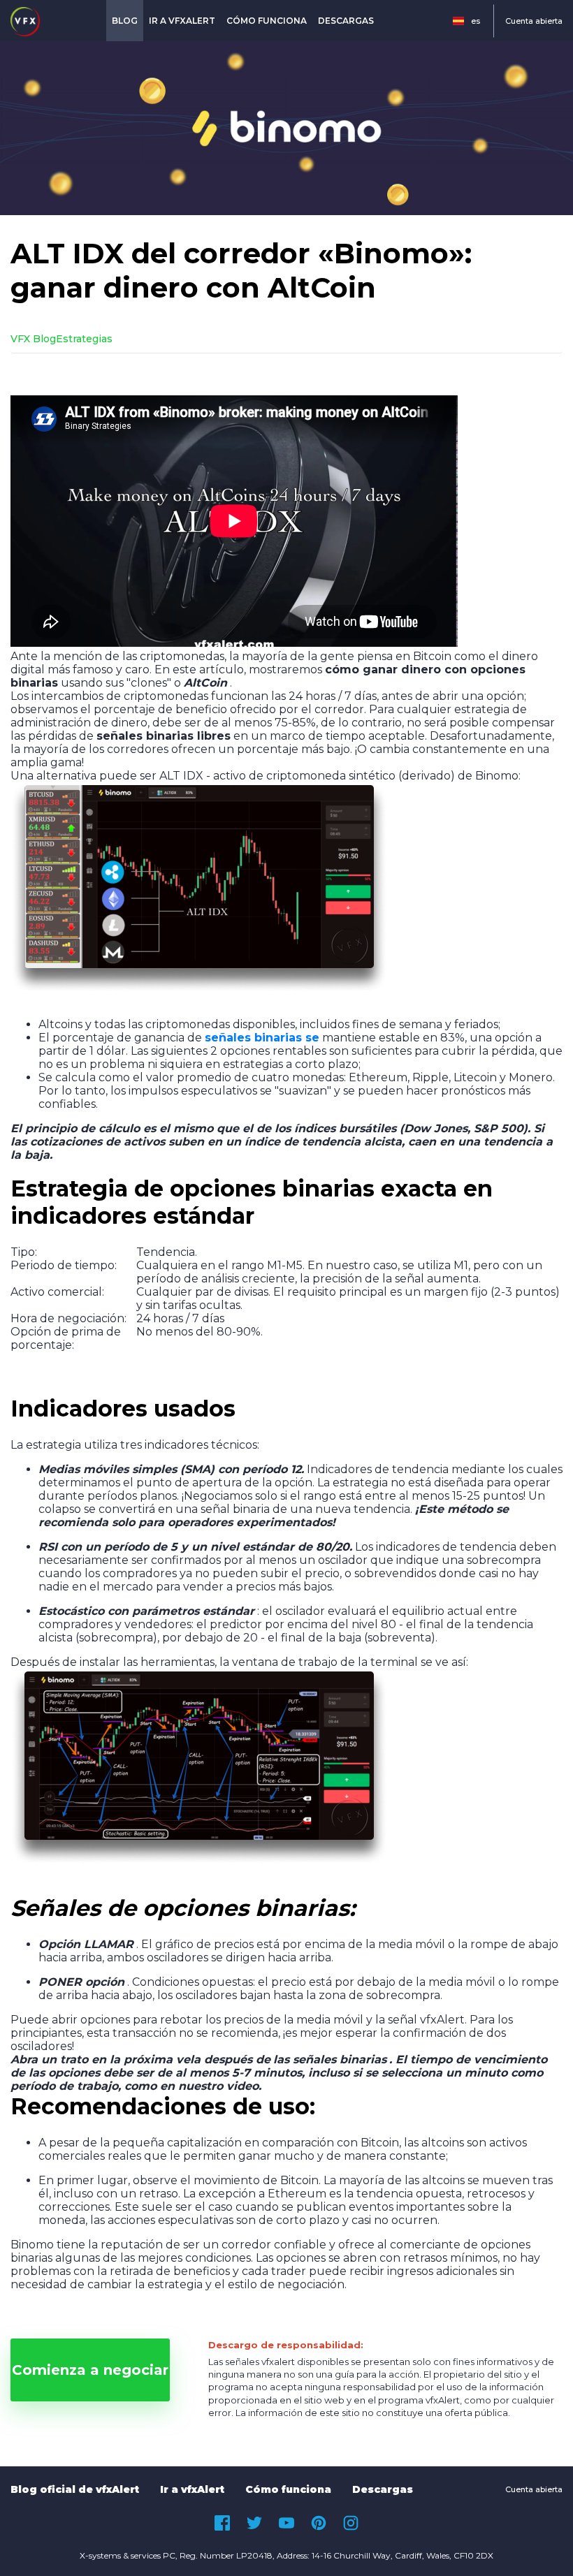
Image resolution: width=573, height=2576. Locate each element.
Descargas (346, 21)
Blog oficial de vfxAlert (75, 2489)
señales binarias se (262, 1038)
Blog (125, 21)
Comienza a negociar (90, 2370)
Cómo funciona (267, 21)
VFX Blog (33, 339)
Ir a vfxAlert (182, 21)
